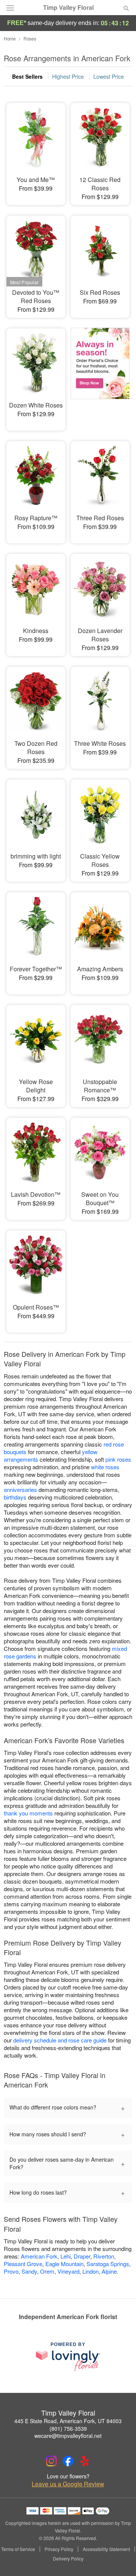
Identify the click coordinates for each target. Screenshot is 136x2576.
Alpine (109, 2271)
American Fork (39, 2256)
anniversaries (20, 1489)
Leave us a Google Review (68, 2484)
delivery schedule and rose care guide (60, 2040)
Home (10, 38)
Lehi (66, 2256)
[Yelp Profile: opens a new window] (85, 2461)
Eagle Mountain (64, 2264)
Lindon (90, 2271)
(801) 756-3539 (68, 2428)
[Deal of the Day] (100, 374)
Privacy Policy (59, 2549)
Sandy (29, 2271)
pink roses (118, 1459)
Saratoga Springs (108, 2264)
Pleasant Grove (23, 2264)
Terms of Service (18, 2549)
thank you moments (28, 1813)
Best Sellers (27, 76)
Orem (47, 2271)
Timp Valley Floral (68, 8)
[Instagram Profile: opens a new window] (51, 2461)
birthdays (15, 1497)
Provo (11, 2271)
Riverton (104, 2256)
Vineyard (68, 2271)
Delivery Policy (68, 2559)
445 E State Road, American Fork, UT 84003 (68, 2421)
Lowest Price (109, 76)
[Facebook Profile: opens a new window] (68, 2461)
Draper (82, 2256)
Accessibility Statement (106, 2549)
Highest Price (68, 76)
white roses (105, 1467)
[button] (120, 2559)
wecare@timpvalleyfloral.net (68, 2436)
